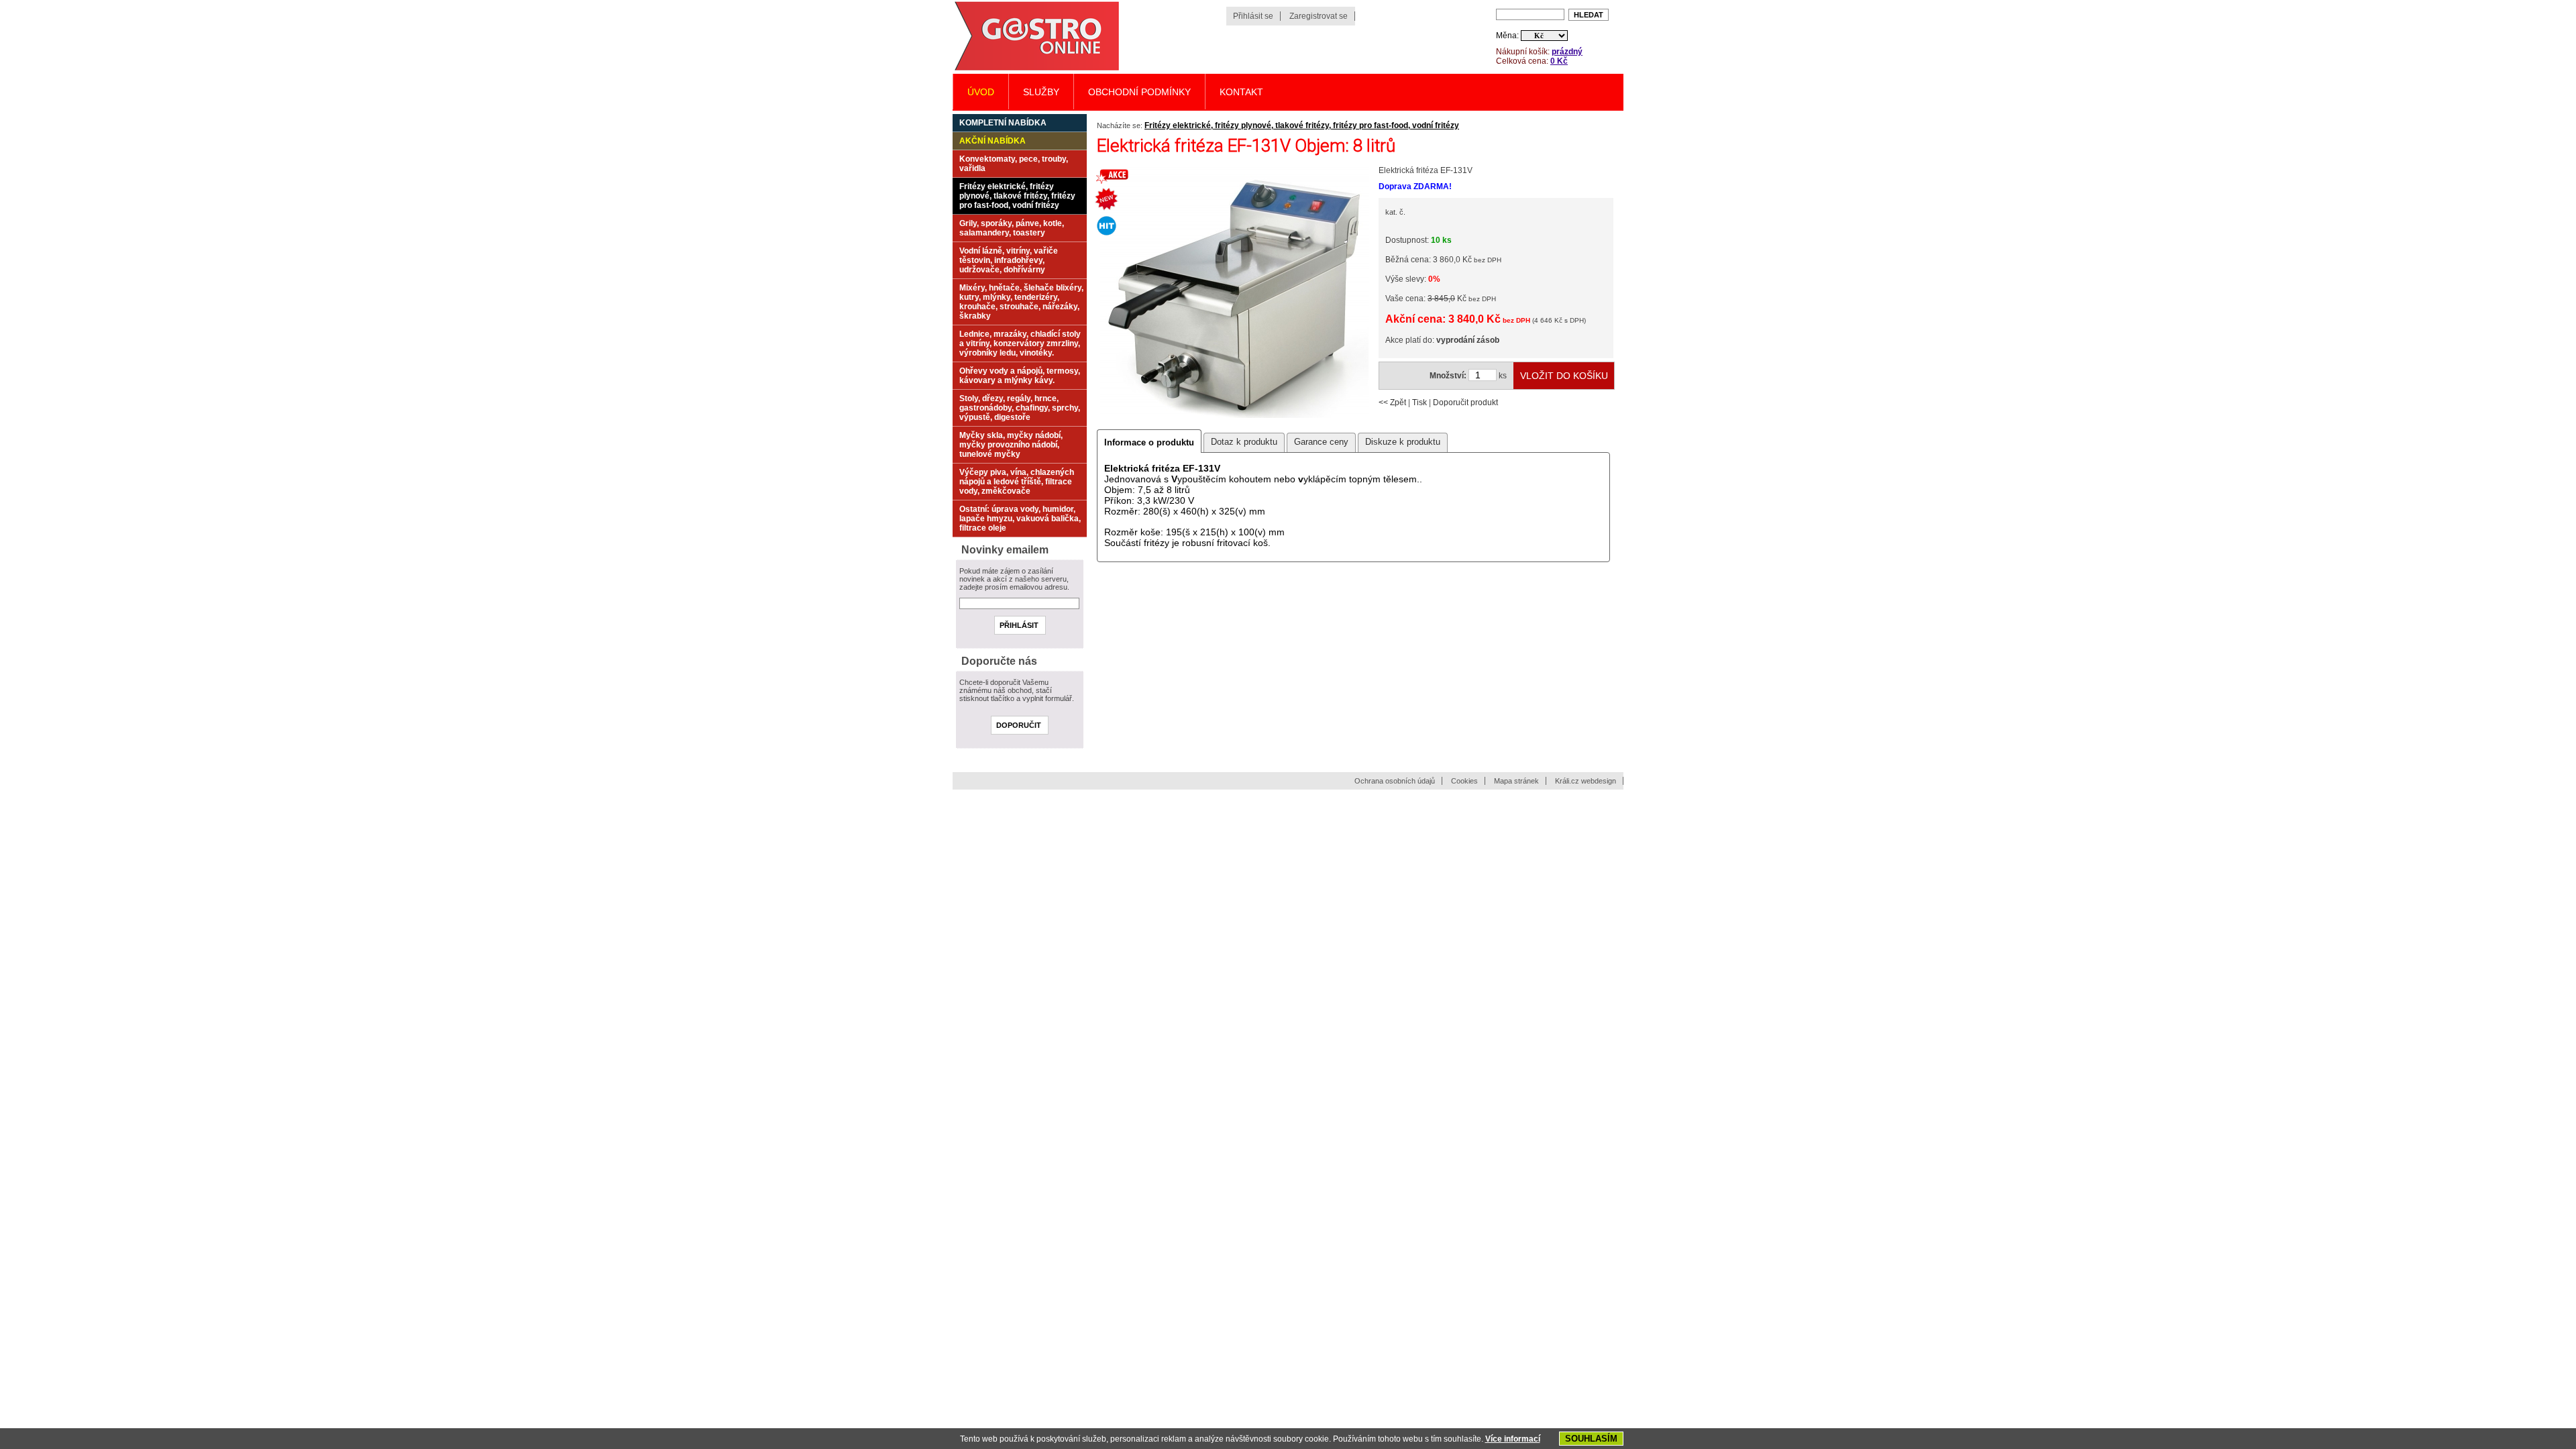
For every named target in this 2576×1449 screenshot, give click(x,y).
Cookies (1464, 781)
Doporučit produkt (1465, 402)
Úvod (981, 92)
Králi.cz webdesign (1586, 781)
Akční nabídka (992, 141)
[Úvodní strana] (1036, 69)
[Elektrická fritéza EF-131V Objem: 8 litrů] (1234, 417)
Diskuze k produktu (1403, 442)
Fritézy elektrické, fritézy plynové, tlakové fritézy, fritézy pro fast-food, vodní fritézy (1302, 125)
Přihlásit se (1253, 16)
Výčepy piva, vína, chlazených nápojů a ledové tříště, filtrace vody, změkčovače (1017, 482)
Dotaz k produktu (1244, 442)
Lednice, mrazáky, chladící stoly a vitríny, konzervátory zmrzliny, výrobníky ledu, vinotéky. (1020, 343)
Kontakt (1241, 92)
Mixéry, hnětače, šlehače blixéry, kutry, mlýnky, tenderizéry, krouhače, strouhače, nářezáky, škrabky (1021, 302)
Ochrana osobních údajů (1395, 781)
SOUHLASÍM (1591, 1439)
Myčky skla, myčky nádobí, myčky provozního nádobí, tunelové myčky (1011, 445)
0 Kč (1559, 61)
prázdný (1567, 52)
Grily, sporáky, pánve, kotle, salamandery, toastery (1012, 228)
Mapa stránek (1516, 781)
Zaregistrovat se (1319, 16)
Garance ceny (1321, 442)
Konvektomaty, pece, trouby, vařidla (1014, 164)
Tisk (1419, 402)
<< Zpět (1392, 402)
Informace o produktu (1149, 442)
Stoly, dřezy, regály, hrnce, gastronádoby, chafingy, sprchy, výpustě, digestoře (1020, 408)
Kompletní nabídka (1003, 123)
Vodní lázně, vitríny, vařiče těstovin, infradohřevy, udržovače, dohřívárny (1009, 260)
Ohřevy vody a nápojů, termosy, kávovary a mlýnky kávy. (1020, 376)
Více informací (1513, 1439)
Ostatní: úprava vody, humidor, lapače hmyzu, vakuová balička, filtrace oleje (1020, 519)
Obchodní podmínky (1139, 92)
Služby (1041, 92)
